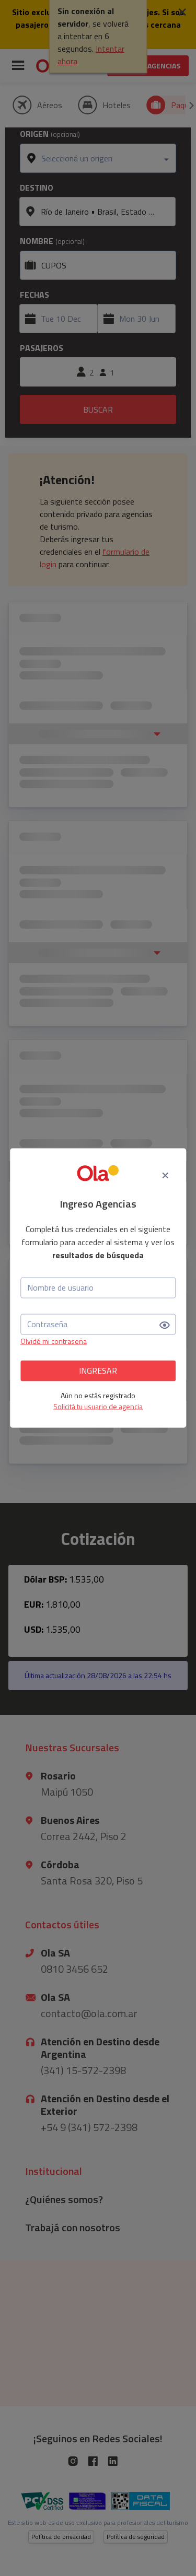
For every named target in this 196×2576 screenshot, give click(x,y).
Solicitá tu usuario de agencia (98, 1406)
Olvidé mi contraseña (54, 1340)
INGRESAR (98, 1371)
